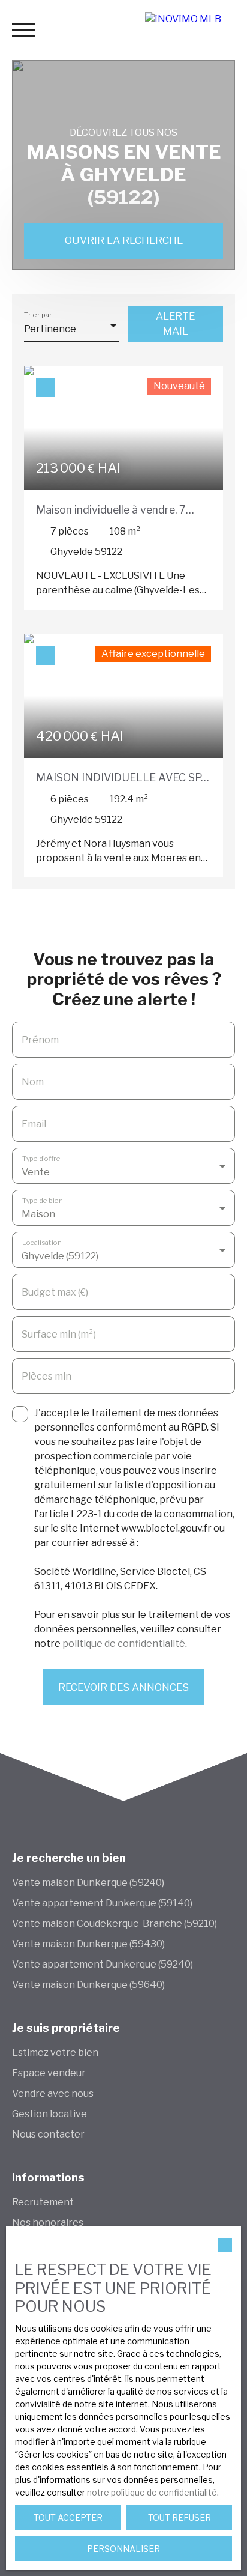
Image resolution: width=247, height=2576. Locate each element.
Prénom (40, 1040)
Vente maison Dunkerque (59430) (88, 1944)
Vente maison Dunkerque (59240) (88, 1883)
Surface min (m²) (59, 1334)
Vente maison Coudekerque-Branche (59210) (115, 1923)
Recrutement (43, 2202)
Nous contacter (48, 2134)
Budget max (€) (55, 1292)
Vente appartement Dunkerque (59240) (103, 1964)
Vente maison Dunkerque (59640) (88, 1985)
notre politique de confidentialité (152, 2492)
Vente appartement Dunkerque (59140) (102, 1903)
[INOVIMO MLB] (193, 30)
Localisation (42, 1242)
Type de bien (43, 1200)
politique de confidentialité (124, 1644)
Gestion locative (49, 2114)
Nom (33, 1082)
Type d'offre (41, 1158)
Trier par (38, 314)
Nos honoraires (48, 2223)
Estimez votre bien (55, 2053)
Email (34, 1124)
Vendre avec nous (53, 2093)
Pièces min (46, 1376)
